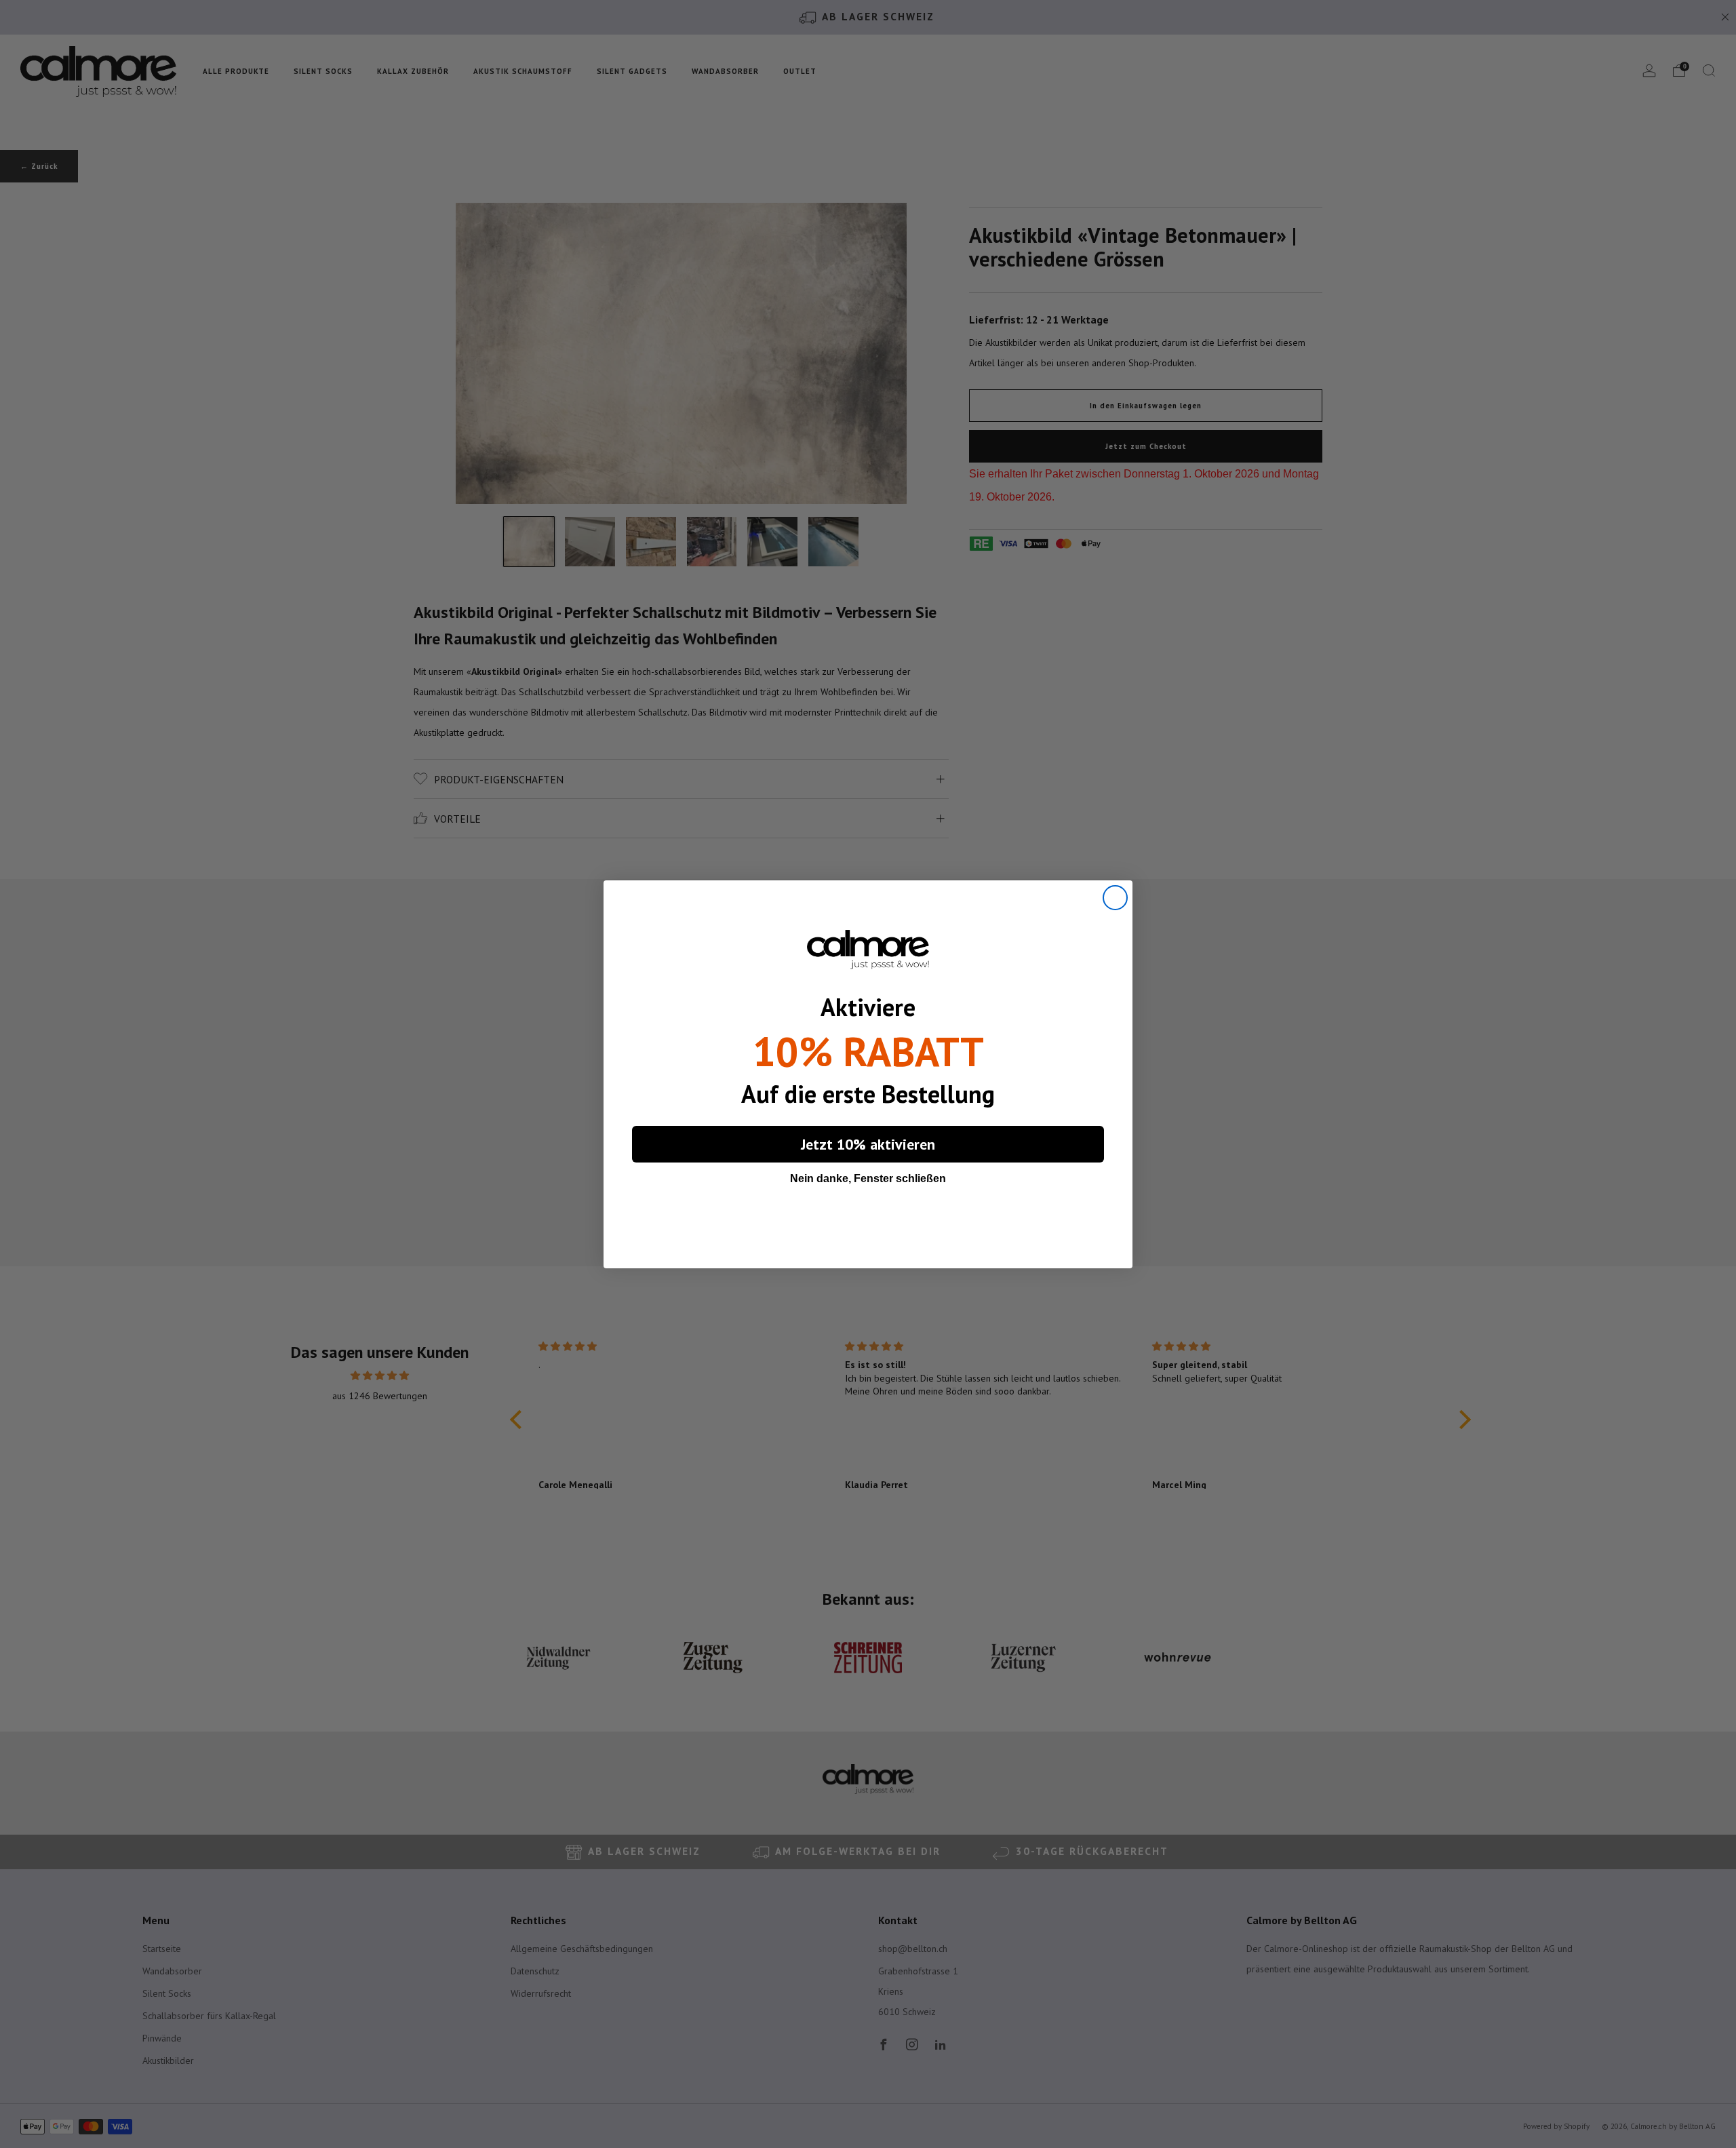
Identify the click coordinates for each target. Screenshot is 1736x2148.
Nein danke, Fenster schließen (868, 1178)
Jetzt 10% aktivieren (868, 1144)
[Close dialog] (1115, 898)
